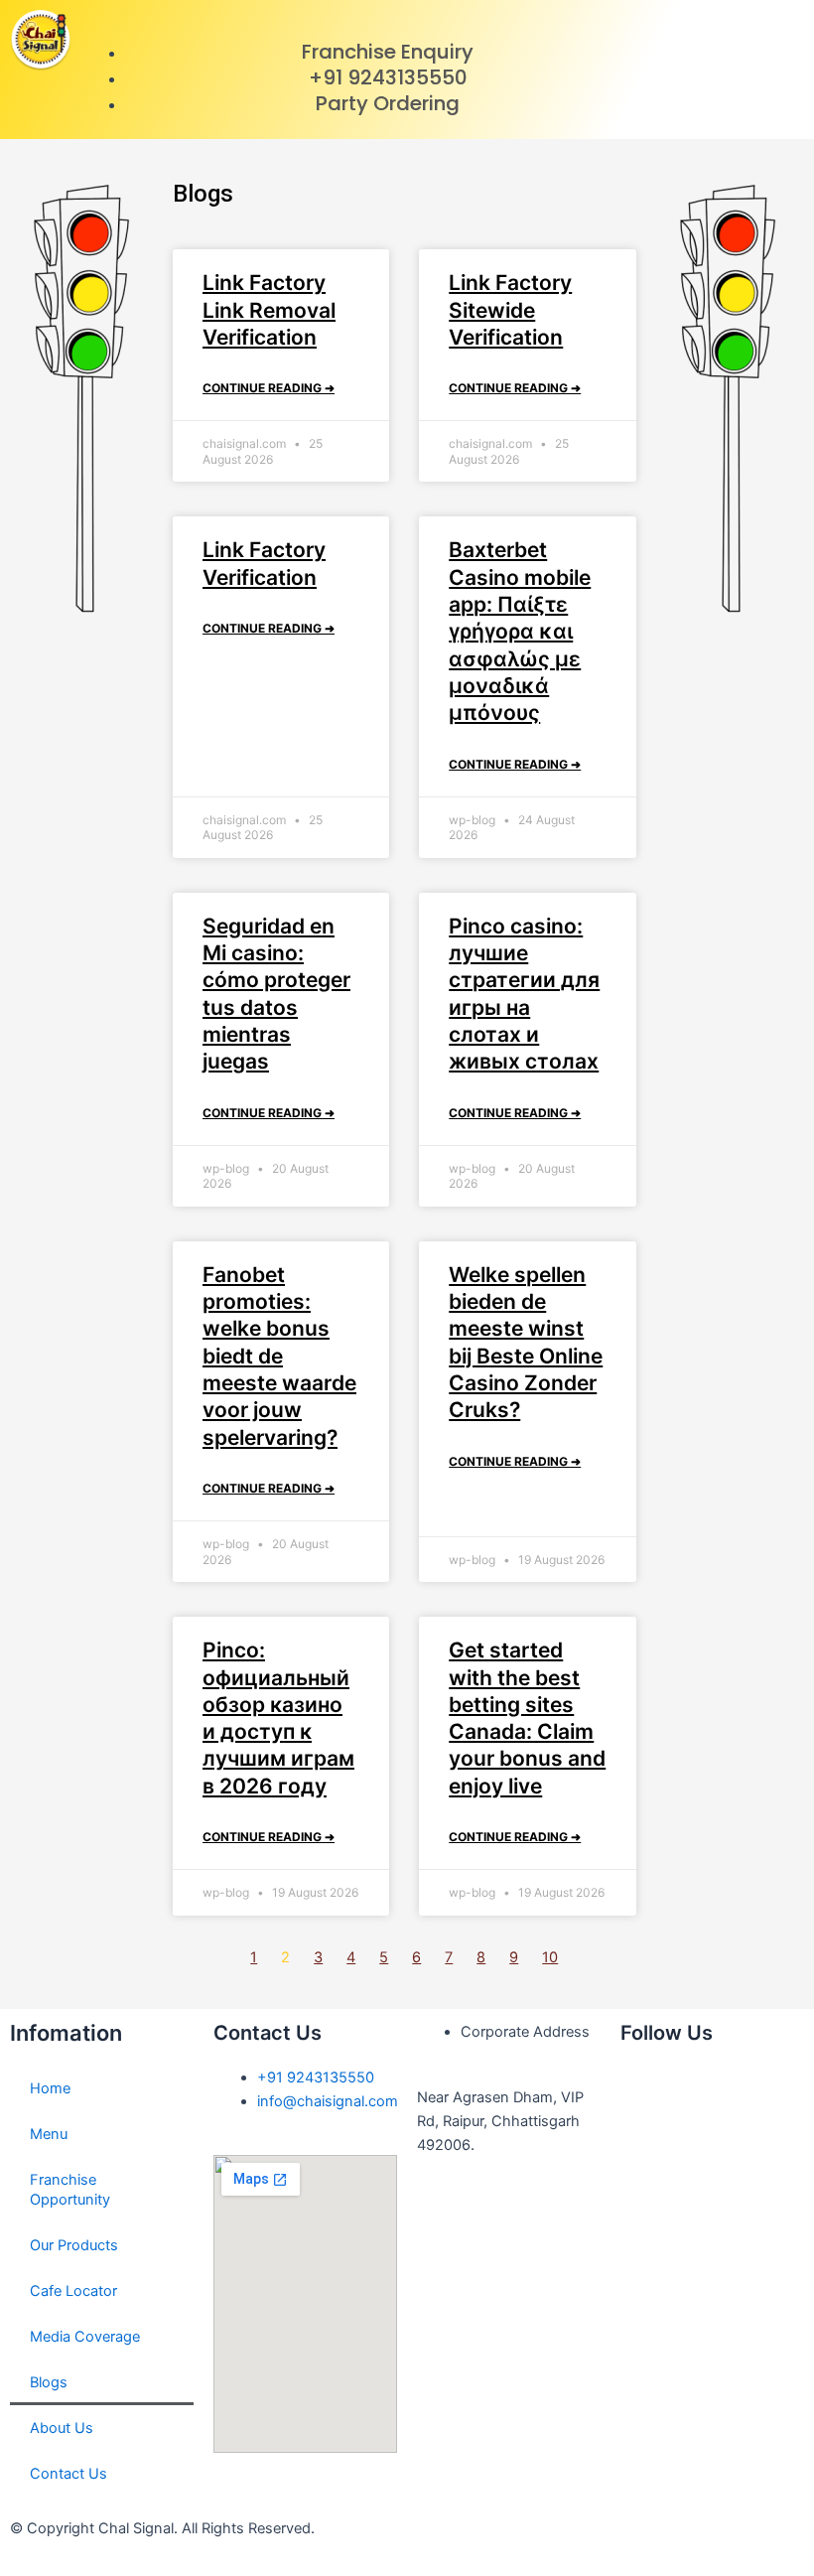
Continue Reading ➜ (269, 388)
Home (50, 2088)
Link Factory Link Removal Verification (269, 310)
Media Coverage (85, 2337)
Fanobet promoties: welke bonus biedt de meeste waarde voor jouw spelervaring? (279, 1356)
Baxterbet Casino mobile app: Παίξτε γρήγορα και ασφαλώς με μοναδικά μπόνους (520, 631)
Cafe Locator (73, 2291)
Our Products (74, 2245)
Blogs (49, 2382)
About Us (62, 2428)
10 (550, 1957)
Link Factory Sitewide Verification (510, 310)
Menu (49, 2134)
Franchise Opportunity (70, 2190)
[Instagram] (645, 2147)
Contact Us (68, 2474)
